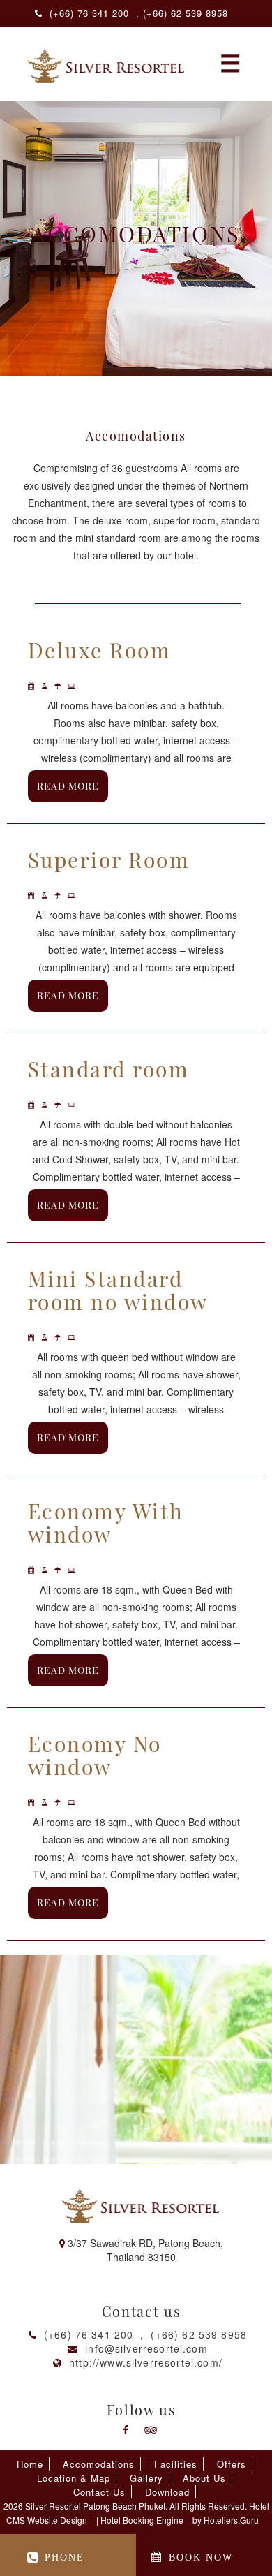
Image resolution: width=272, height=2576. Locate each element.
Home (30, 2464)
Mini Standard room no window (118, 1290)
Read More (68, 786)
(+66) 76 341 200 (89, 2334)
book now (201, 2557)
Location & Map (74, 2478)
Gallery (146, 2478)
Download (167, 2492)
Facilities (176, 2464)
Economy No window (95, 1755)
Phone (65, 2557)
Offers (232, 2464)
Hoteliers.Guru (231, 2520)
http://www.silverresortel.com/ (146, 2362)
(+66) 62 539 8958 (199, 2334)
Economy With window (106, 1523)
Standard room (108, 1069)
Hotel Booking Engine (142, 2520)
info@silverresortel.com (146, 2348)
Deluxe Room (99, 650)
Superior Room (109, 860)
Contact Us (99, 2492)
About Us (204, 2478)
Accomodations (99, 2464)
